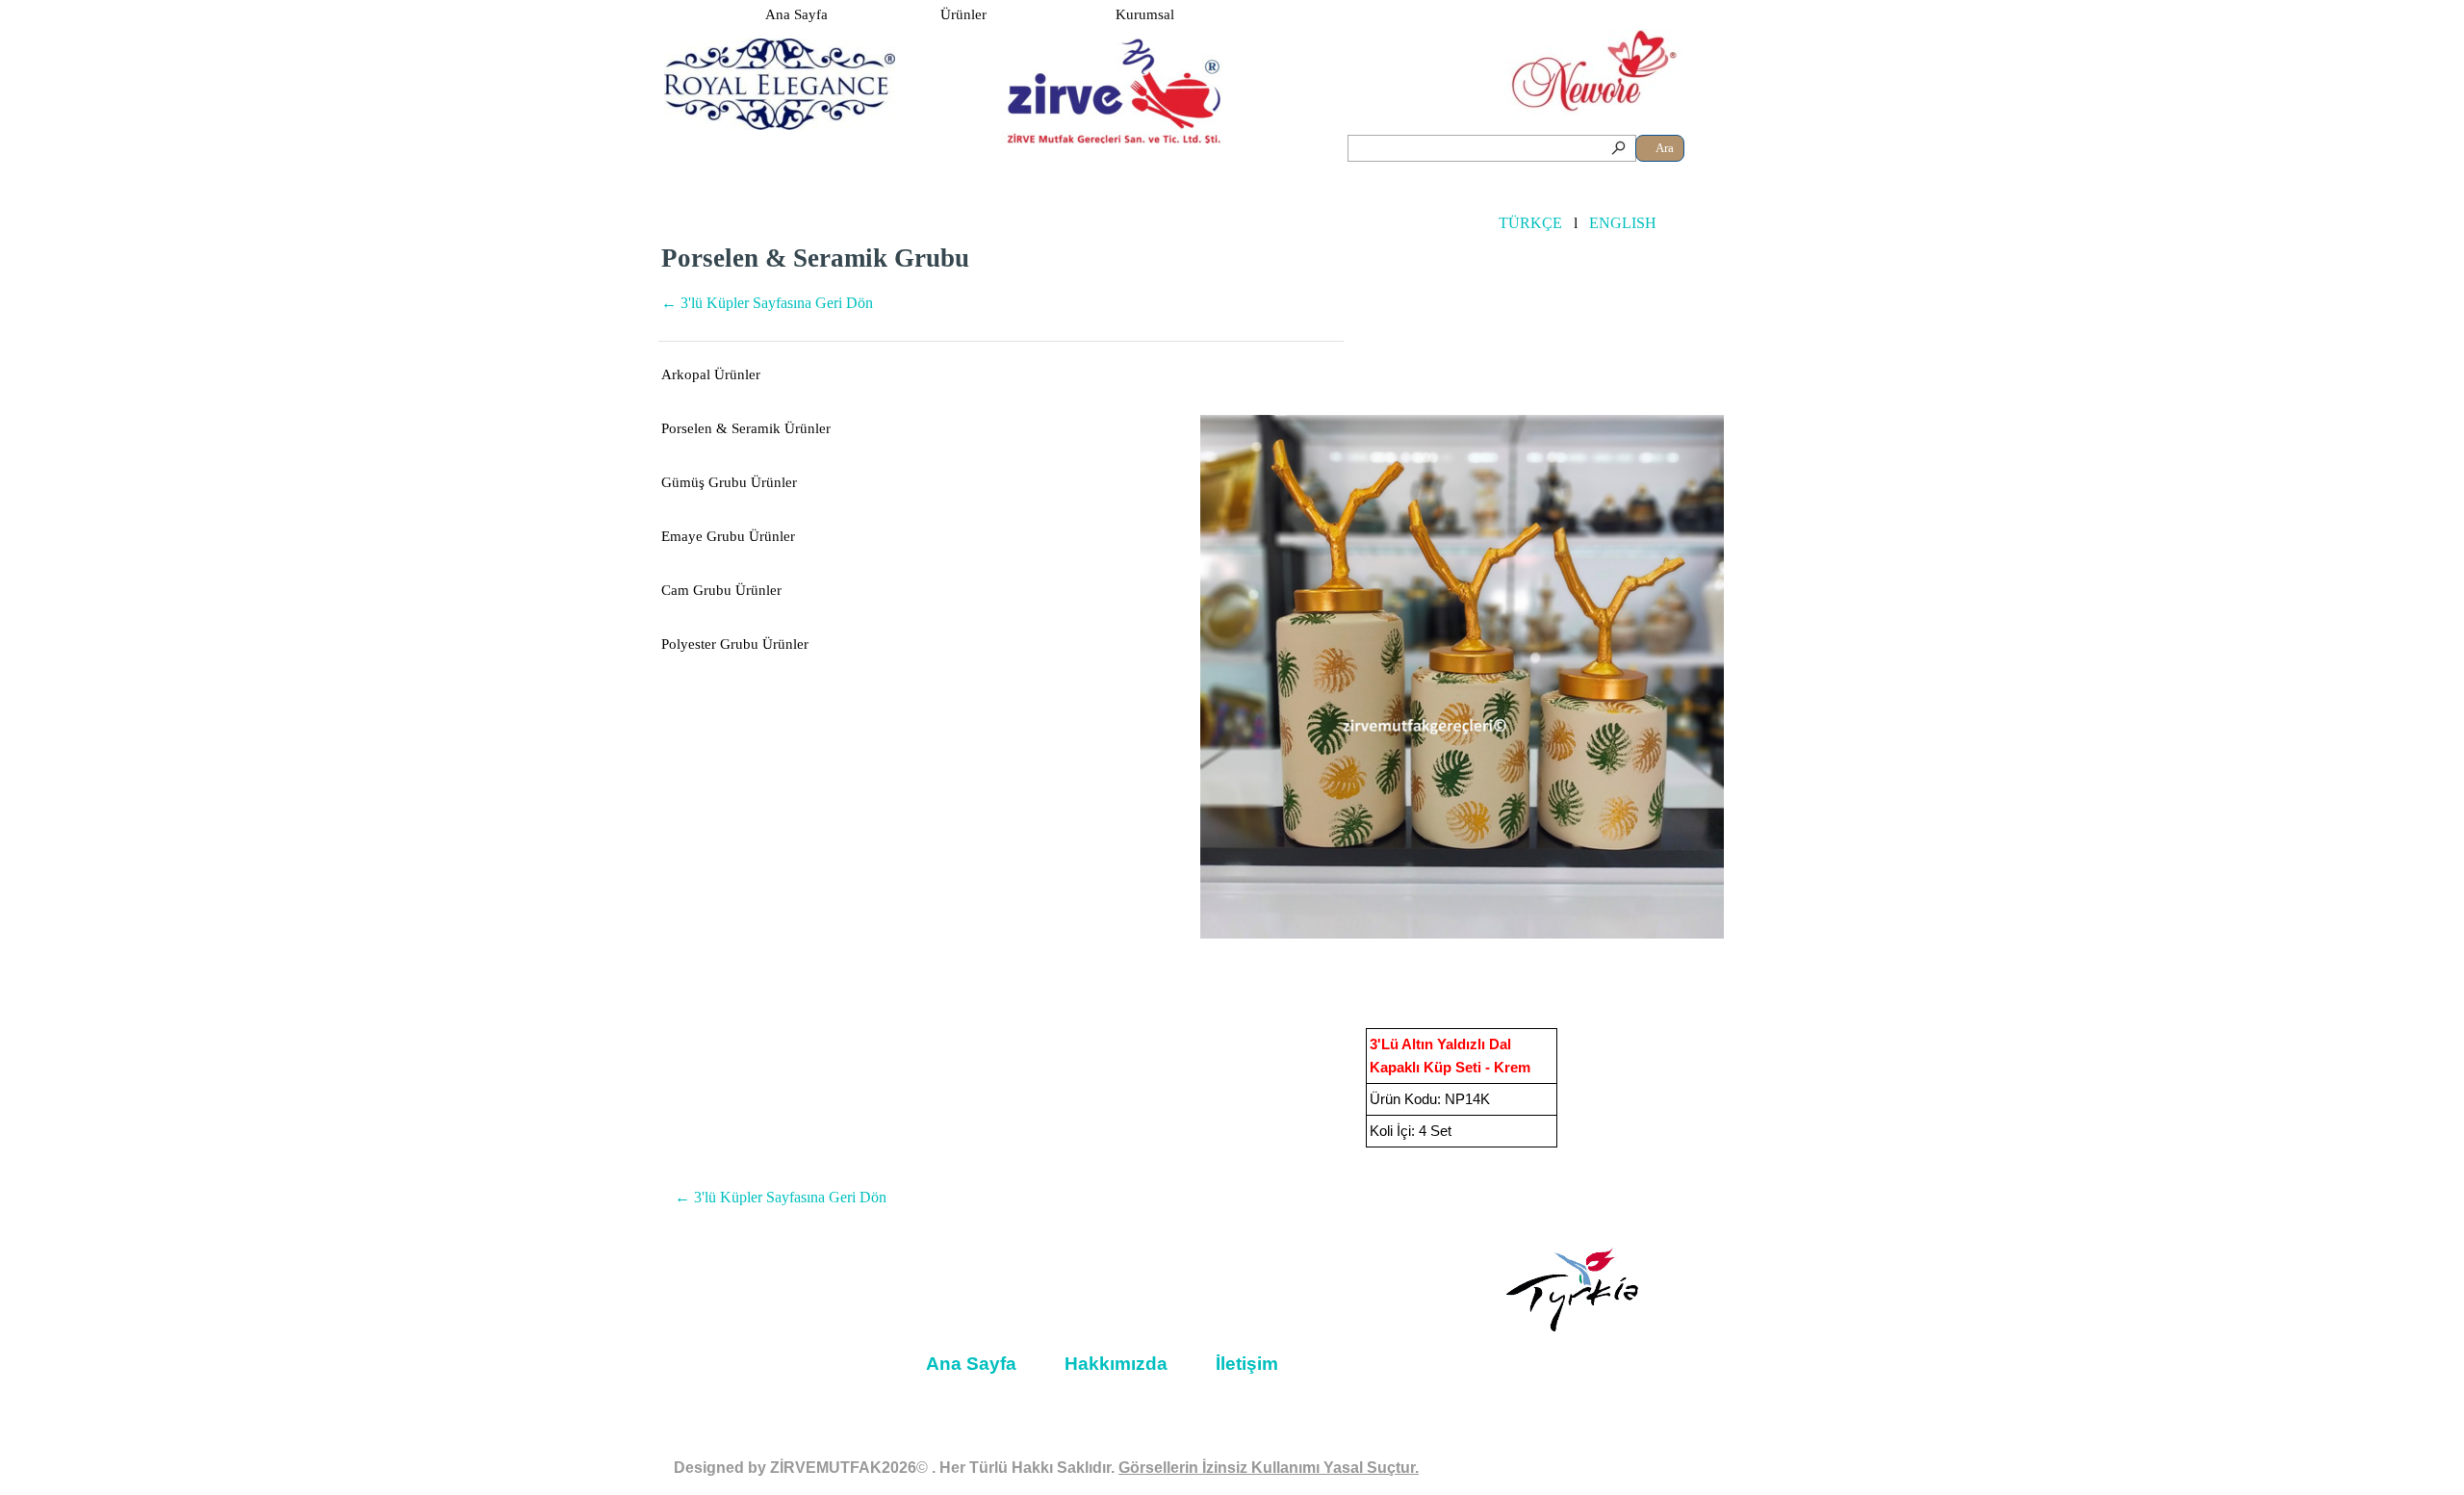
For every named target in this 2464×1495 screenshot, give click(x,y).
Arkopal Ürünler (711, 374)
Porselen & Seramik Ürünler (746, 428)
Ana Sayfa (796, 14)
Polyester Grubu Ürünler (735, 644)
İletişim (1247, 1364)
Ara (1665, 148)
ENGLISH (1623, 223)
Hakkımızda (1116, 1364)
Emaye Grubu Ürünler (728, 536)
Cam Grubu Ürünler (721, 590)
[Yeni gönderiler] (1132, 677)
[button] (1462, 677)
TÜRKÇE (1530, 223)
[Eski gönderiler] (1792, 677)
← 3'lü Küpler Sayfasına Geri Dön (767, 303)
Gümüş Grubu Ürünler (729, 482)
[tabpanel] (1001, 288)
